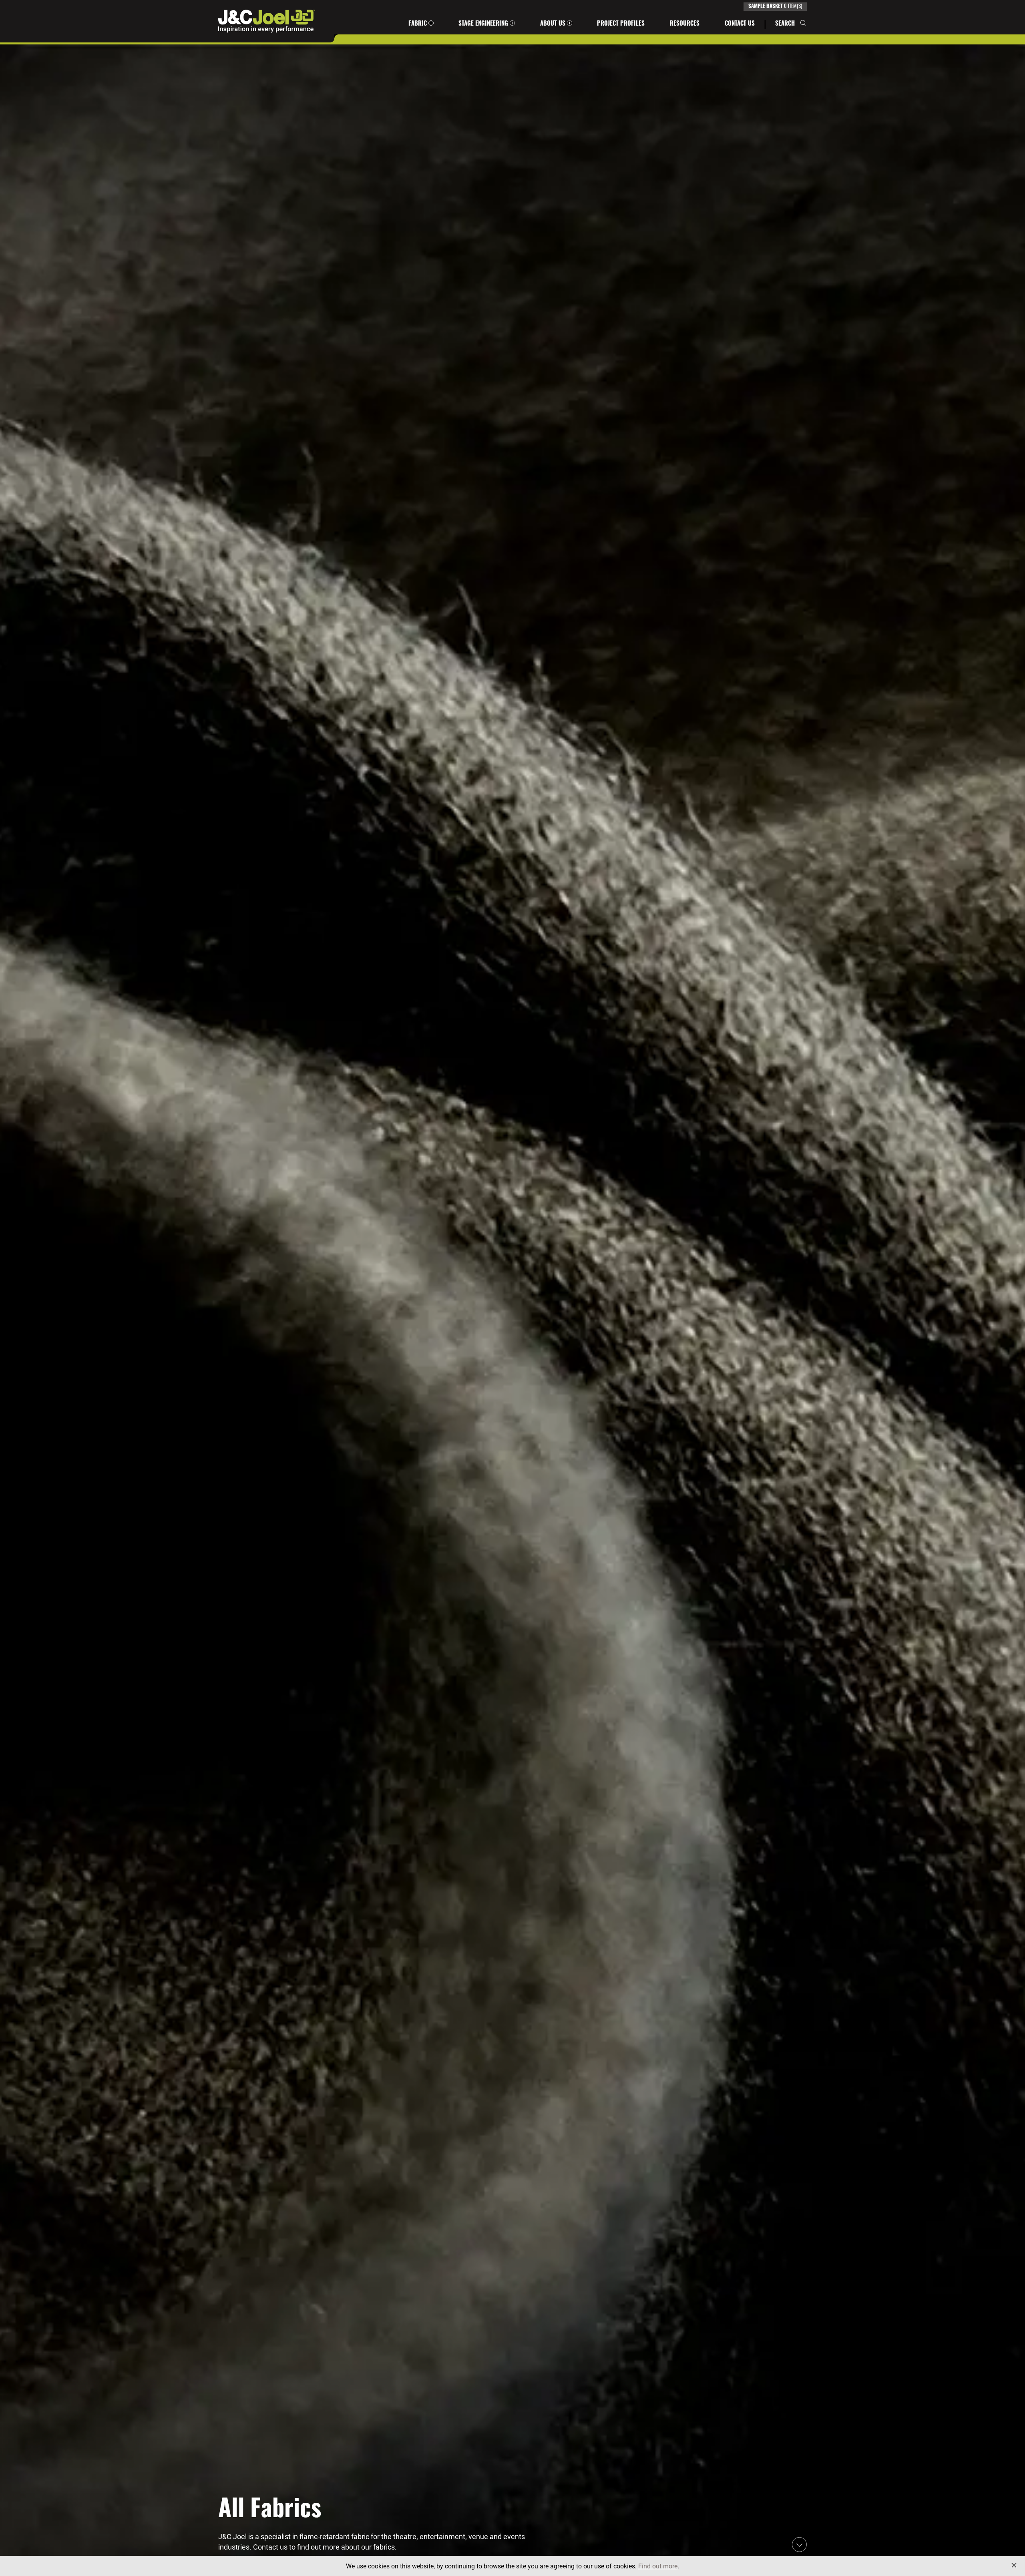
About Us (553, 24)
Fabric (418, 24)
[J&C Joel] (267, 21)
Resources (685, 24)
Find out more (658, 2566)
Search (785, 24)
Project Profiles (621, 24)
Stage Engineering (483, 24)
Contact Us (740, 24)
